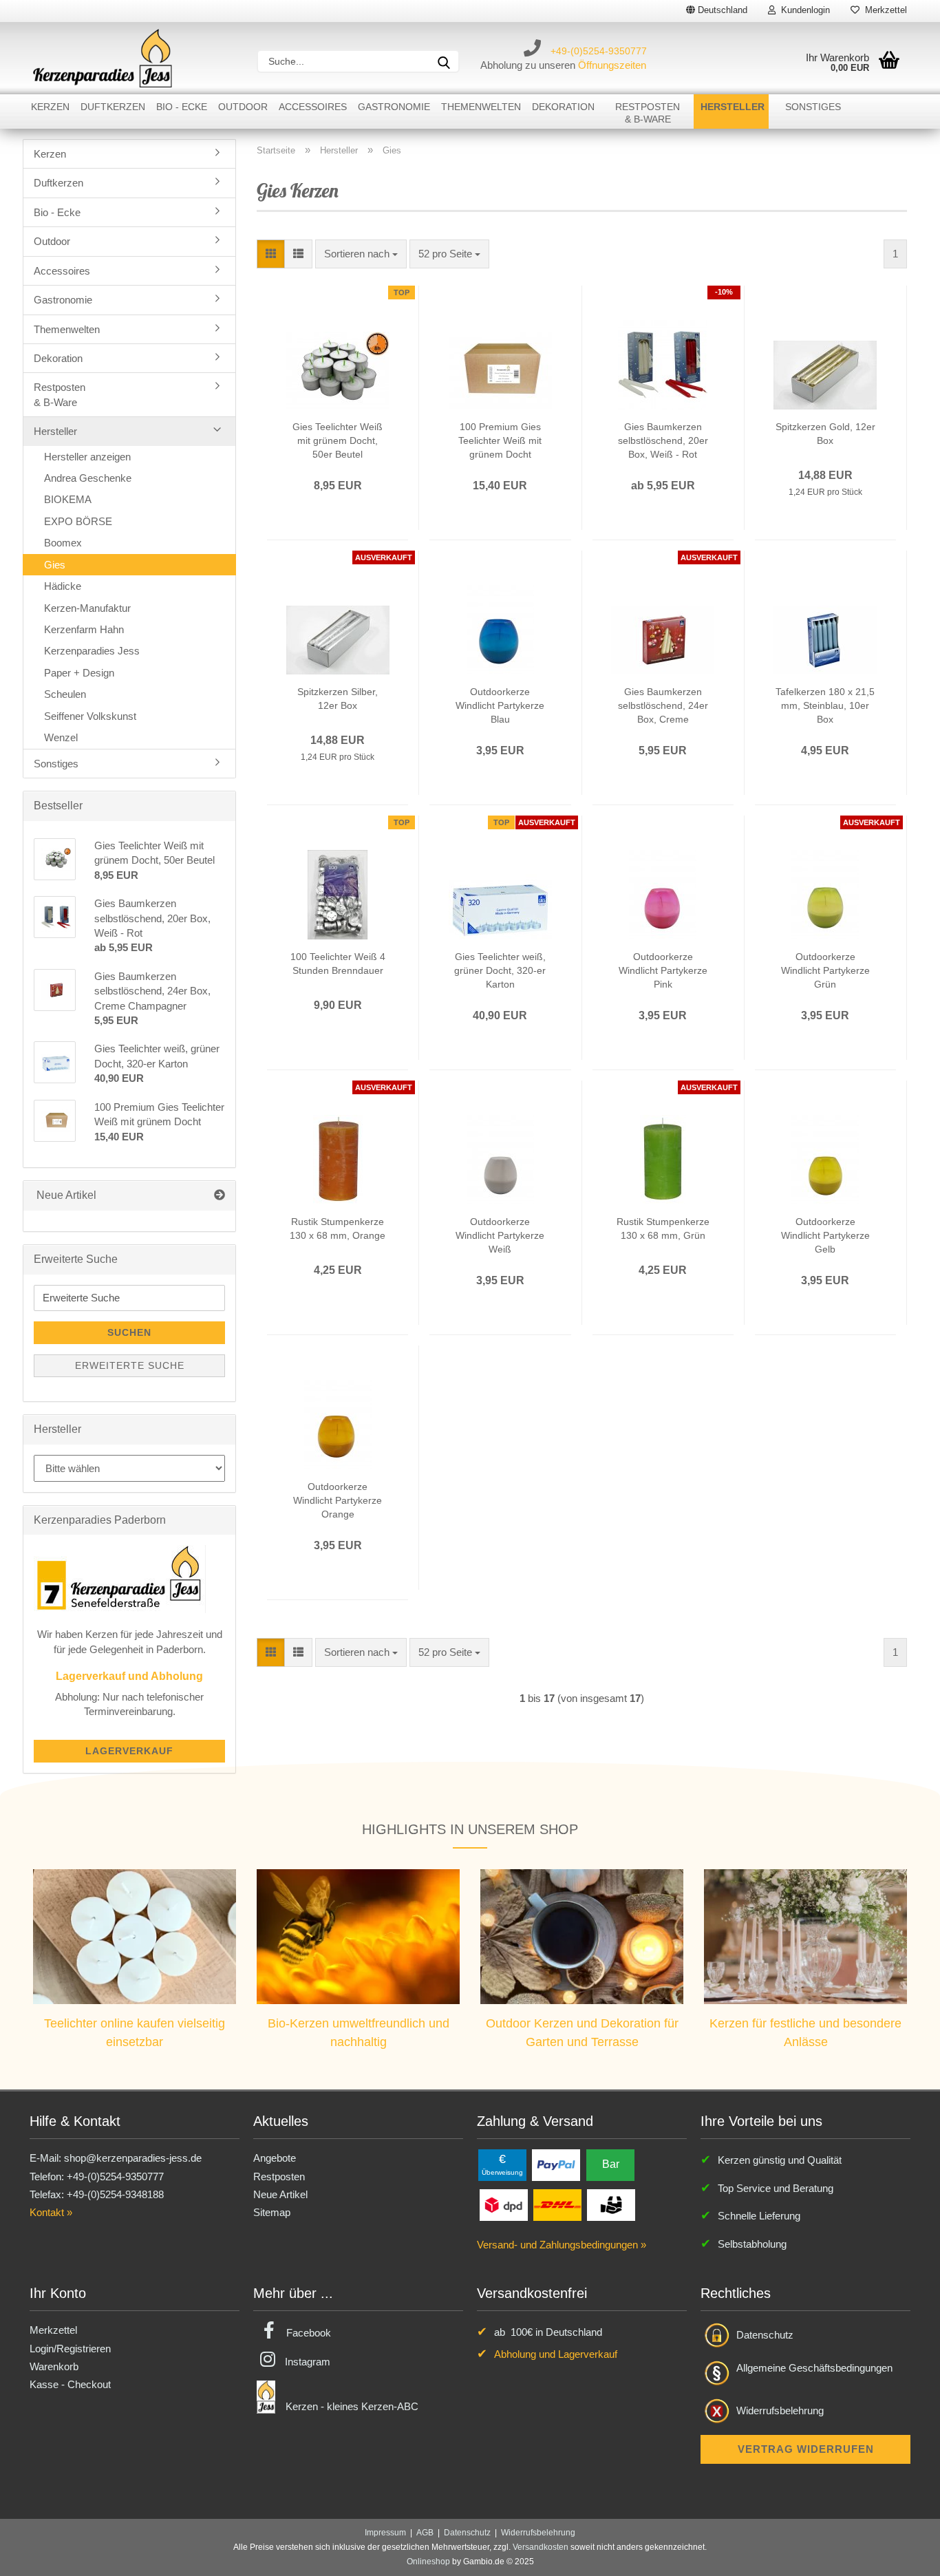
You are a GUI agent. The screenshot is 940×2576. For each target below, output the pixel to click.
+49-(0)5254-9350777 (599, 51)
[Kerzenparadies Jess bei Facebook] (269, 2333)
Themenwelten (481, 107)
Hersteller (733, 107)
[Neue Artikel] (220, 1196)
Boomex (63, 543)
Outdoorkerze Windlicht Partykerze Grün (825, 970)
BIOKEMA (68, 499)
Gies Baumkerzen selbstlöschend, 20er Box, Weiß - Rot (663, 440)
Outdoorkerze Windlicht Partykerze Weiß (500, 1235)
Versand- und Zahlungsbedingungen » (562, 2245)
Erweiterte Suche (130, 1365)
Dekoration (563, 107)
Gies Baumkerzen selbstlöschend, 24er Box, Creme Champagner (663, 706)
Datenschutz (765, 2335)
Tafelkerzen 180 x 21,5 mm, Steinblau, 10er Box (825, 705)
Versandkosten (541, 2547)
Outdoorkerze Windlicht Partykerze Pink (663, 970)
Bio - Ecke (182, 107)
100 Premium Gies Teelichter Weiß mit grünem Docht (500, 440)
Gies (55, 565)
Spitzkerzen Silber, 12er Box (338, 699)
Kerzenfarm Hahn (84, 629)
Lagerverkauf (129, 1751)
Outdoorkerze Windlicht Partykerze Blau (500, 705)
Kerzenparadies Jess (92, 651)
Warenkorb (54, 2366)
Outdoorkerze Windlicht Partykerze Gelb (825, 1235)
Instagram (308, 2362)
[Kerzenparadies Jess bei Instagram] (268, 2362)
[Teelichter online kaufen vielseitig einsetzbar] (135, 1936)
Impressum (385, 2533)
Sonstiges (813, 107)
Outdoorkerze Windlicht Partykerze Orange (338, 1500)
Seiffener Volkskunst (90, 716)
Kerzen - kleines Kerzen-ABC (352, 2406)
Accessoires (313, 107)
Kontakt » (51, 2212)
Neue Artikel (280, 2194)
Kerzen (50, 107)
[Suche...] (444, 61)
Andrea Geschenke (88, 478)
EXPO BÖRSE (78, 521)
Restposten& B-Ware (648, 113)
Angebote (275, 2158)
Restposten (279, 2176)
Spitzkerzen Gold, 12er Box (825, 434)
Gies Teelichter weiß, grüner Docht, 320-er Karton (500, 970)
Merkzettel (883, 10)
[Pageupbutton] (902, 2555)
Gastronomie (394, 107)
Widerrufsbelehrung (780, 2410)
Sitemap (272, 2212)
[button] (271, 254)
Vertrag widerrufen (806, 2449)
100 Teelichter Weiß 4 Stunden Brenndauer (338, 964)
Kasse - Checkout (70, 2384)
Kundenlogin (803, 10)
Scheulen (65, 694)
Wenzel (61, 737)
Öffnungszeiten (612, 65)
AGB (425, 2533)
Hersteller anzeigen (87, 457)
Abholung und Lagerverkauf (556, 2354)
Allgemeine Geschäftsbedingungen (814, 2368)
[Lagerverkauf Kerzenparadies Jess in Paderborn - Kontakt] (120, 1578)
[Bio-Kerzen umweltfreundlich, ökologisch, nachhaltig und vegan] (358, 1936)
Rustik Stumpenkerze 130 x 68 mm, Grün (663, 1228)
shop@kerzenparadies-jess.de (133, 2158)
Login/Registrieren (70, 2349)
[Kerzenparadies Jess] (103, 58)
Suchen (129, 1332)
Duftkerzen (113, 107)
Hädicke (63, 586)
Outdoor (243, 107)
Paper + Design (79, 673)
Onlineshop (428, 2562)
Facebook (309, 2333)
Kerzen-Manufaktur (87, 608)
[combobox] (361, 254)
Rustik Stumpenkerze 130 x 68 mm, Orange (338, 1228)
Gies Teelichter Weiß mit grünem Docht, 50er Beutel (338, 440)
